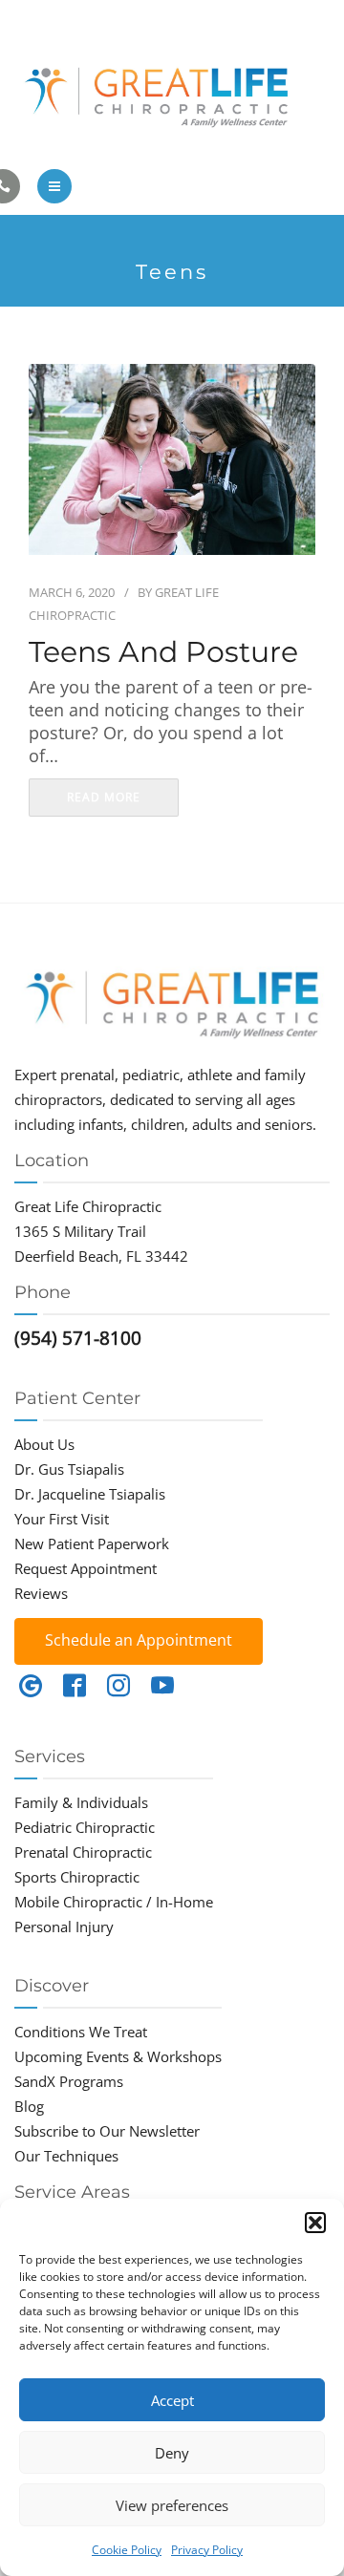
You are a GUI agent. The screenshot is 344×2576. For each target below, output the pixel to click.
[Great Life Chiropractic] (172, 93)
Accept (172, 2400)
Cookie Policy (127, 2550)
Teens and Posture (163, 652)
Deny (172, 2453)
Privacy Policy (207, 2550)
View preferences (172, 2505)
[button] (315, 2223)
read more (104, 797)
